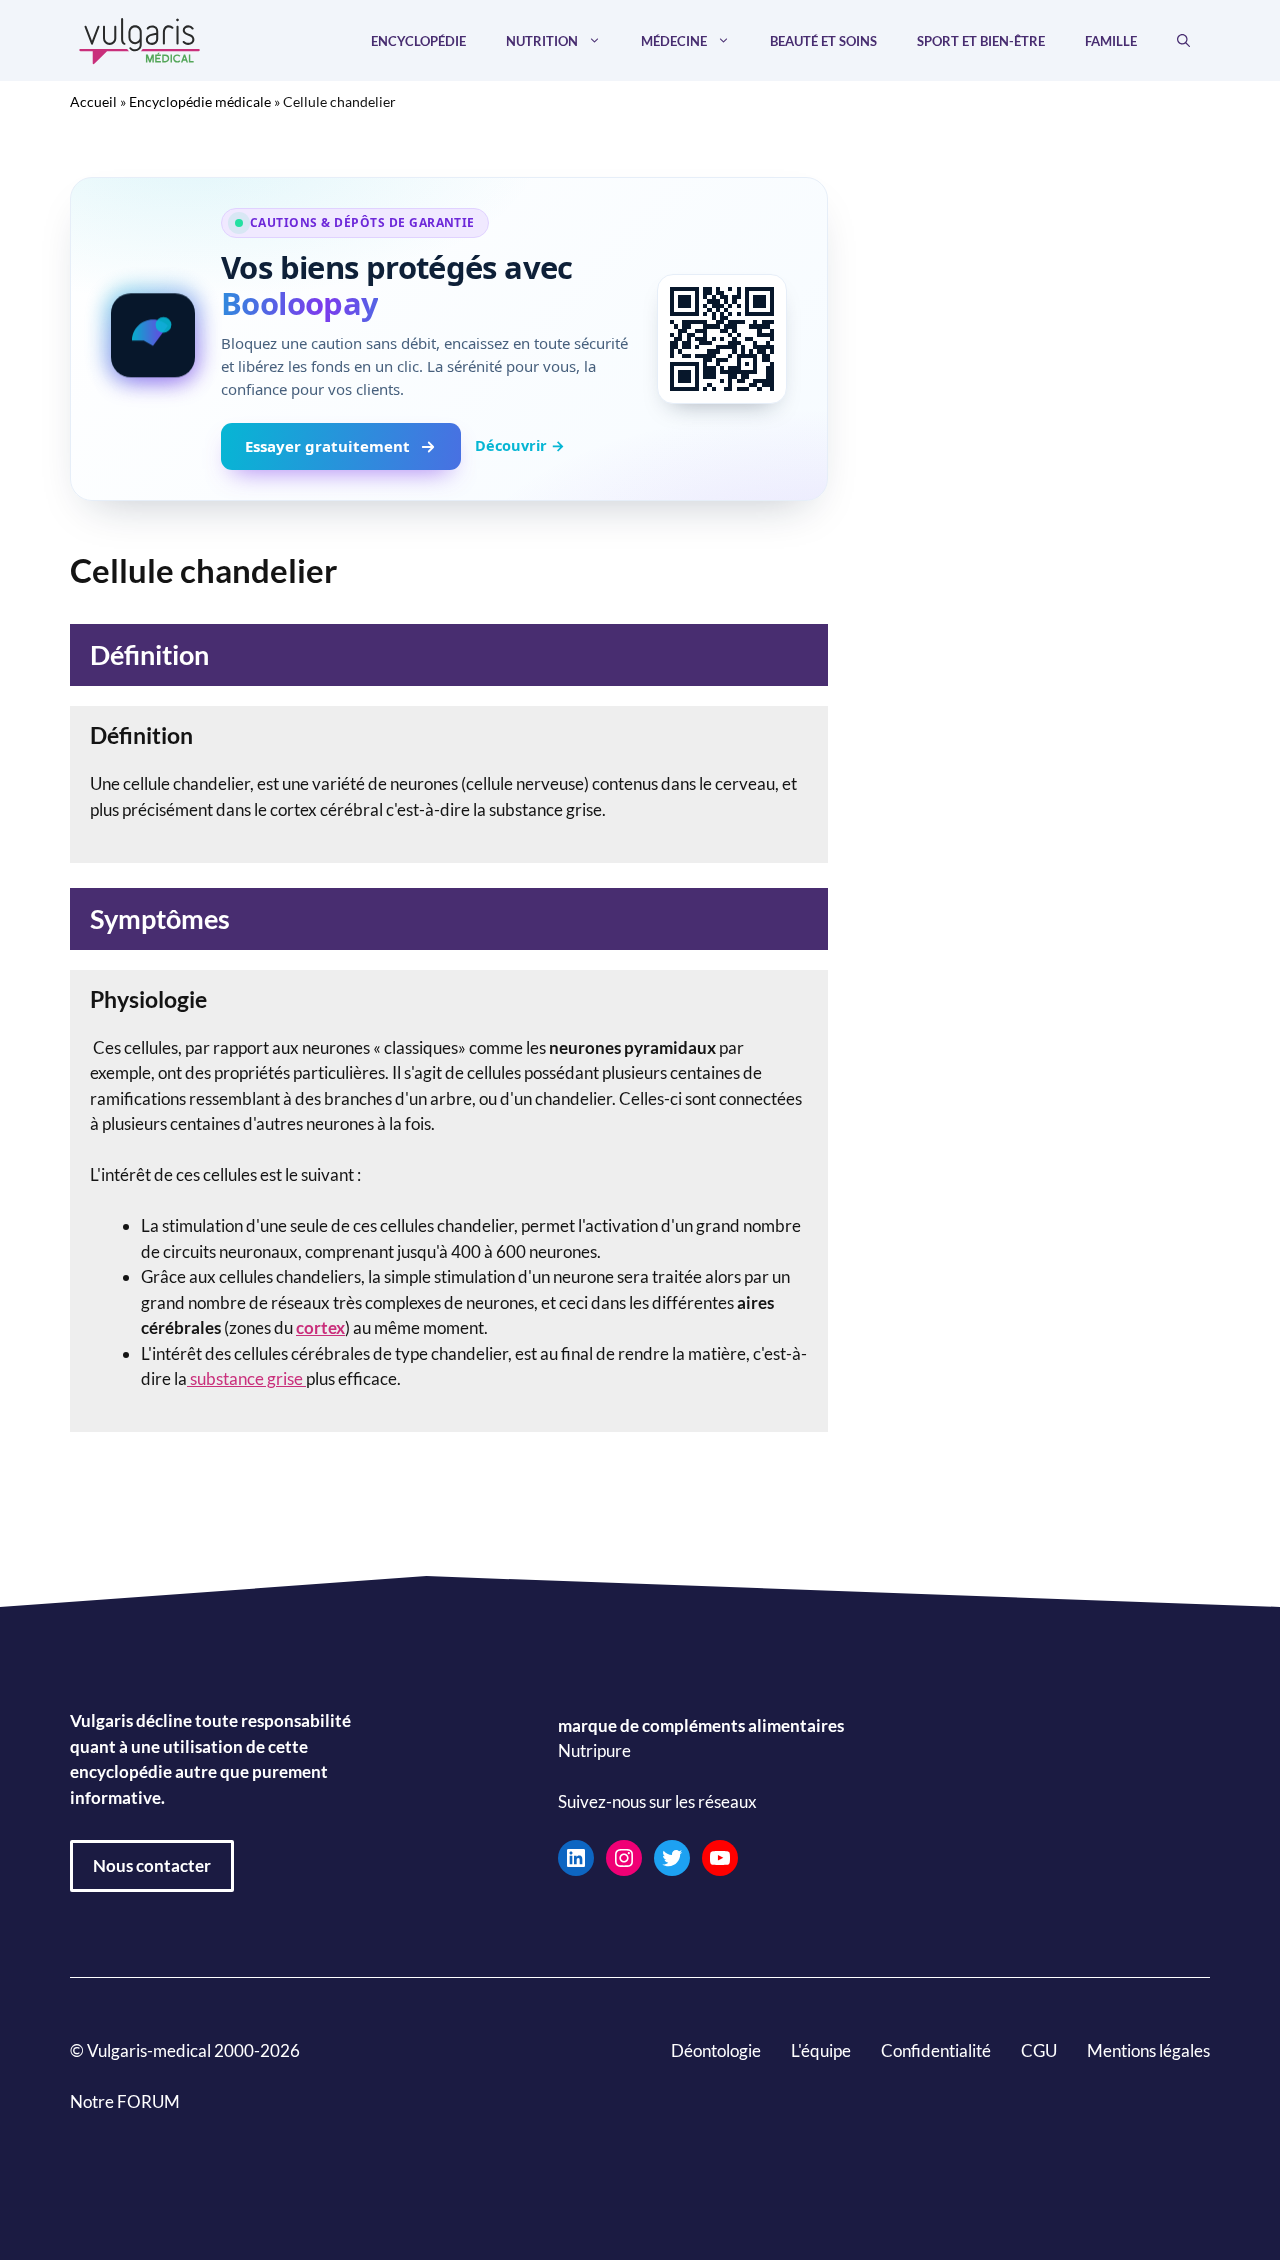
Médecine (674, 41)
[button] (1183, 41)
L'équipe (821, 2050)
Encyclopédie (418, 41)
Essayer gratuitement (327, 446)
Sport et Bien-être (981, 41)
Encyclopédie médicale (200, 101)
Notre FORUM (125, 2101)
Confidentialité (936, 2050)
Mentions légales (1148, 2050)
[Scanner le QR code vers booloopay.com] (722, 339)
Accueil (93, 101)
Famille (1111, 41)
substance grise (246, 1378)
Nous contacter (152, 1865)
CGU (1039, 2050)
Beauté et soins (823, 41)
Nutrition (542, 41)
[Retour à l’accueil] (140, 38)
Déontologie (716, 2050)
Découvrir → (520, 445)
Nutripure (594, 1750)
